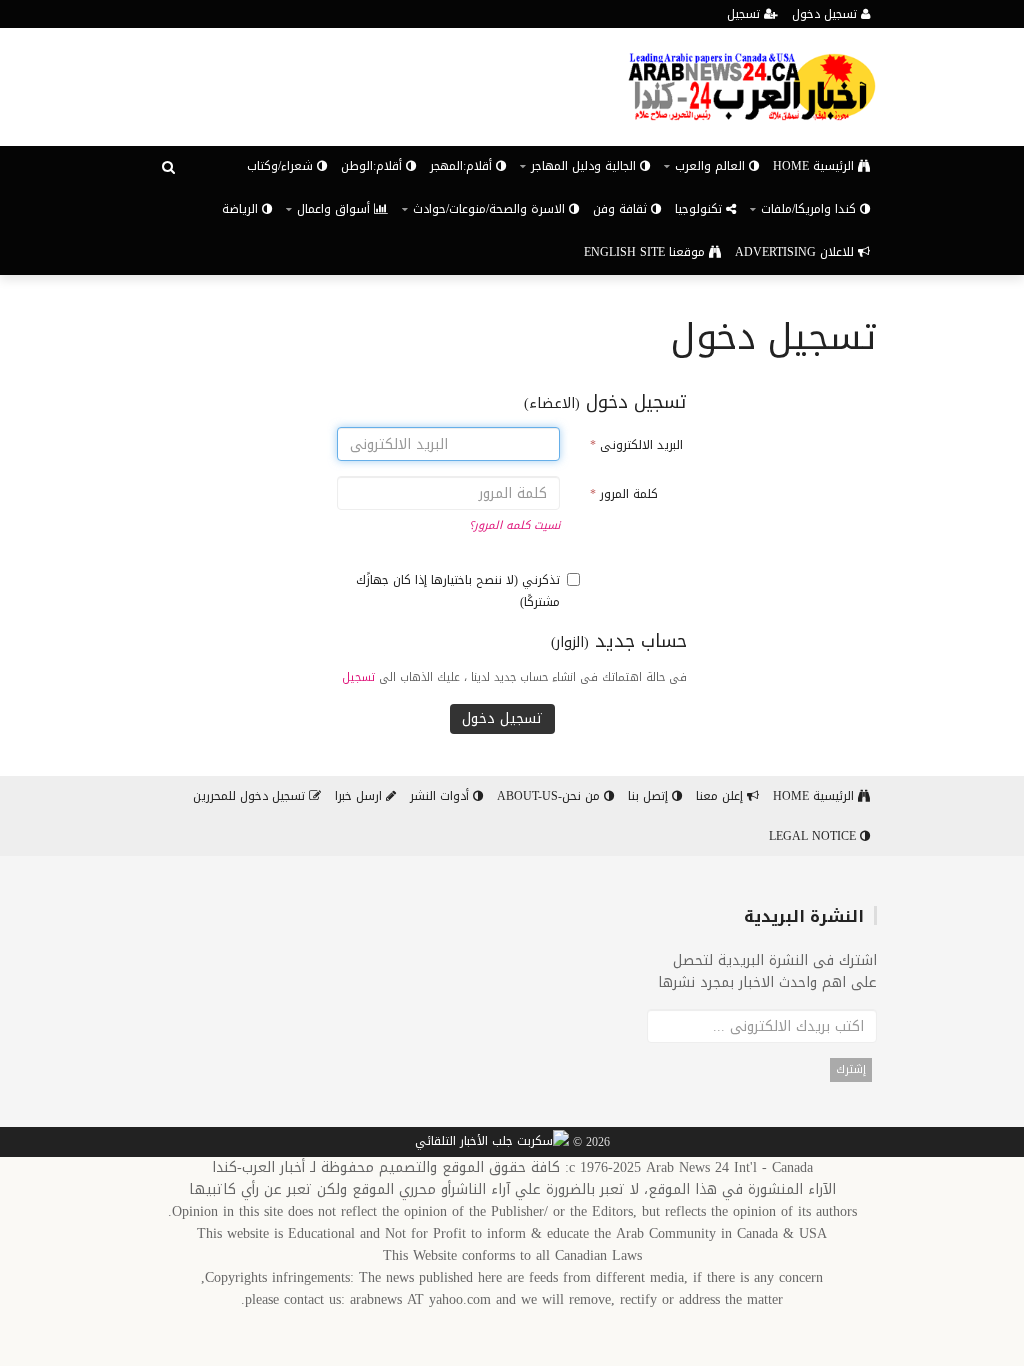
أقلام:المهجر (463, 166)
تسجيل (745, 14)
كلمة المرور (624, 494)
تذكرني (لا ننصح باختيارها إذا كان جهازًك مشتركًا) (458, 591)
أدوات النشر (441, 796)
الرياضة (242, 209)
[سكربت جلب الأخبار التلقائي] (492, 1143)
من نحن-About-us (550, 796)
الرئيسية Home (815, 166)
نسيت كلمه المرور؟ (514, 525)
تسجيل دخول (826, 14)
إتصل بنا (650, 796)
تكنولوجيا (700, 209)
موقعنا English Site (646, 252)
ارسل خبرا (360, 796)
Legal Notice (814, 836)
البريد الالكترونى (636, 445)
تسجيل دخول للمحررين (251, 796)
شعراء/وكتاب (282, 166)
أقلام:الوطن (373, 166)
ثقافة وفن (622, 209)
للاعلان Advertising (796, 252)
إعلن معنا (721, 796)
